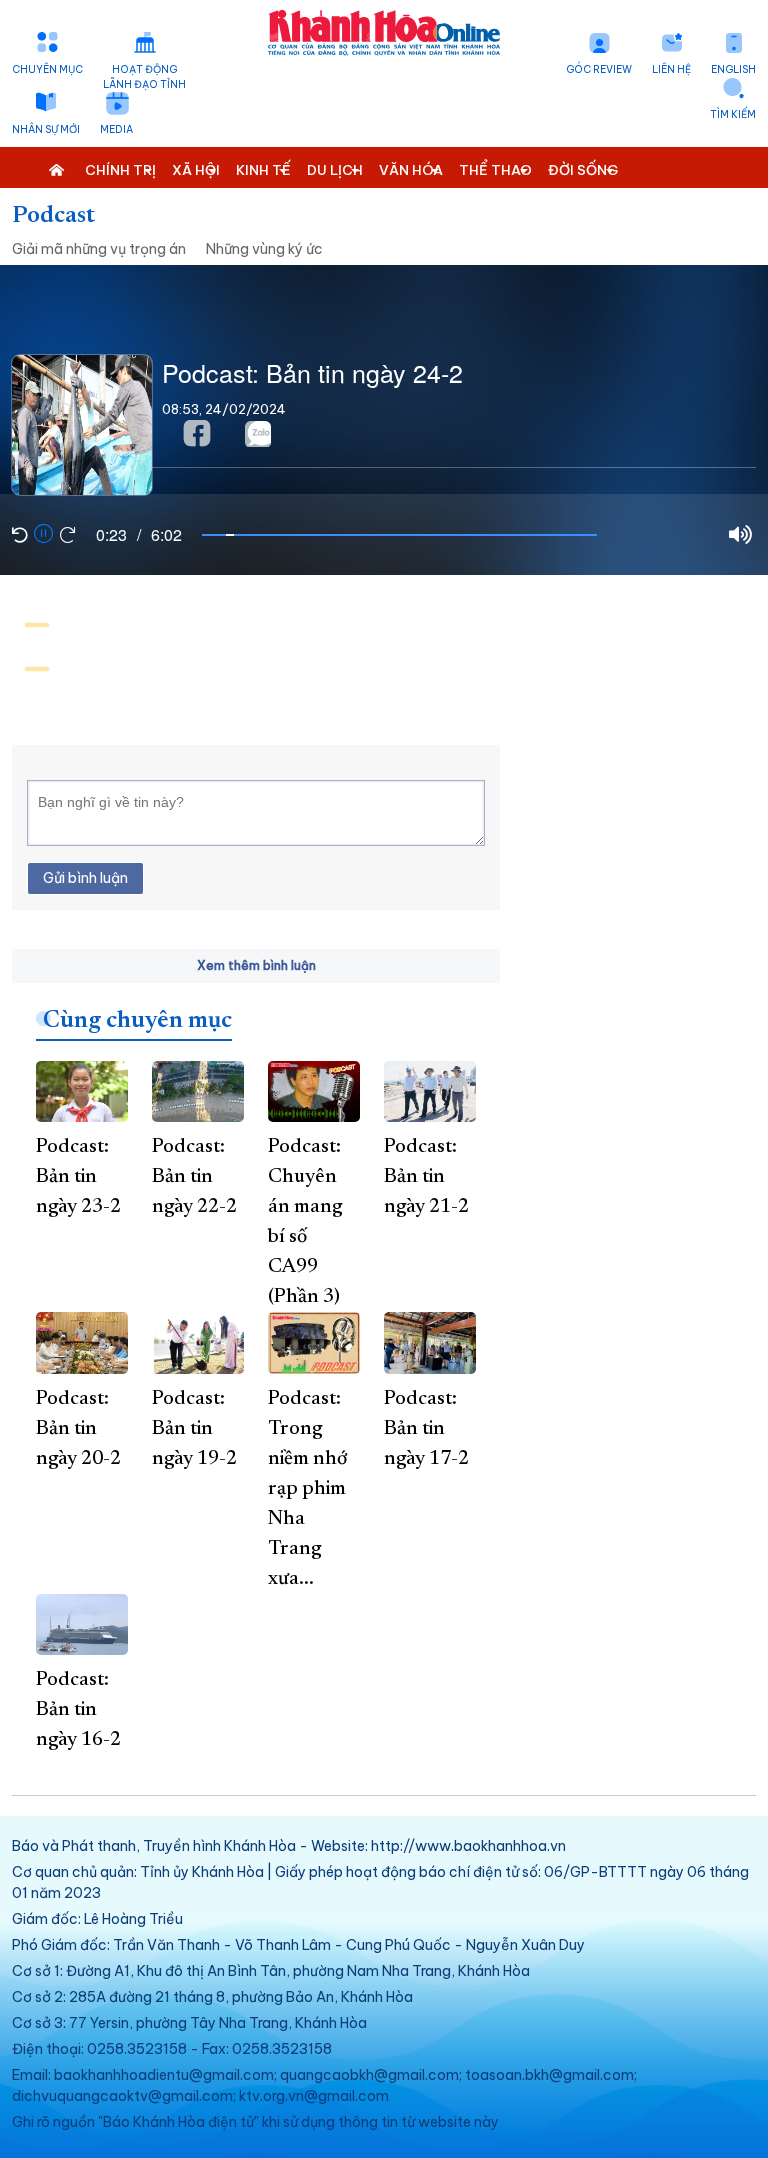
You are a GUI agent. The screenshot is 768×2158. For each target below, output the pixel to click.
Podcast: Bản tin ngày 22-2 (194, 1177)
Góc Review (599, 69)
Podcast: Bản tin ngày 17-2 (426, 1429)
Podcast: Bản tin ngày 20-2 (78, 1429)
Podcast (53, 216)
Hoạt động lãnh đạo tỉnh (144, 77)
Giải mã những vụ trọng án (99, 249)
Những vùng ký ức (264, 249)
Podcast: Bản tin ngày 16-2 (78, 1710)
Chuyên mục (47, 69)
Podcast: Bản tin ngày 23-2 (78, 1177)
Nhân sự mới (46, 129)
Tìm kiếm (733, 114)
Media (116, 129)
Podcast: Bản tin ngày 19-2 (194, 1429)
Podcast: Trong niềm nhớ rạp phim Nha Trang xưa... (308, 1489)
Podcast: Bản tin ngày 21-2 (426, 1177)
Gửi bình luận (85, 878)
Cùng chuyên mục (137, 1021)
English (733, 69)
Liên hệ (671, 69)
